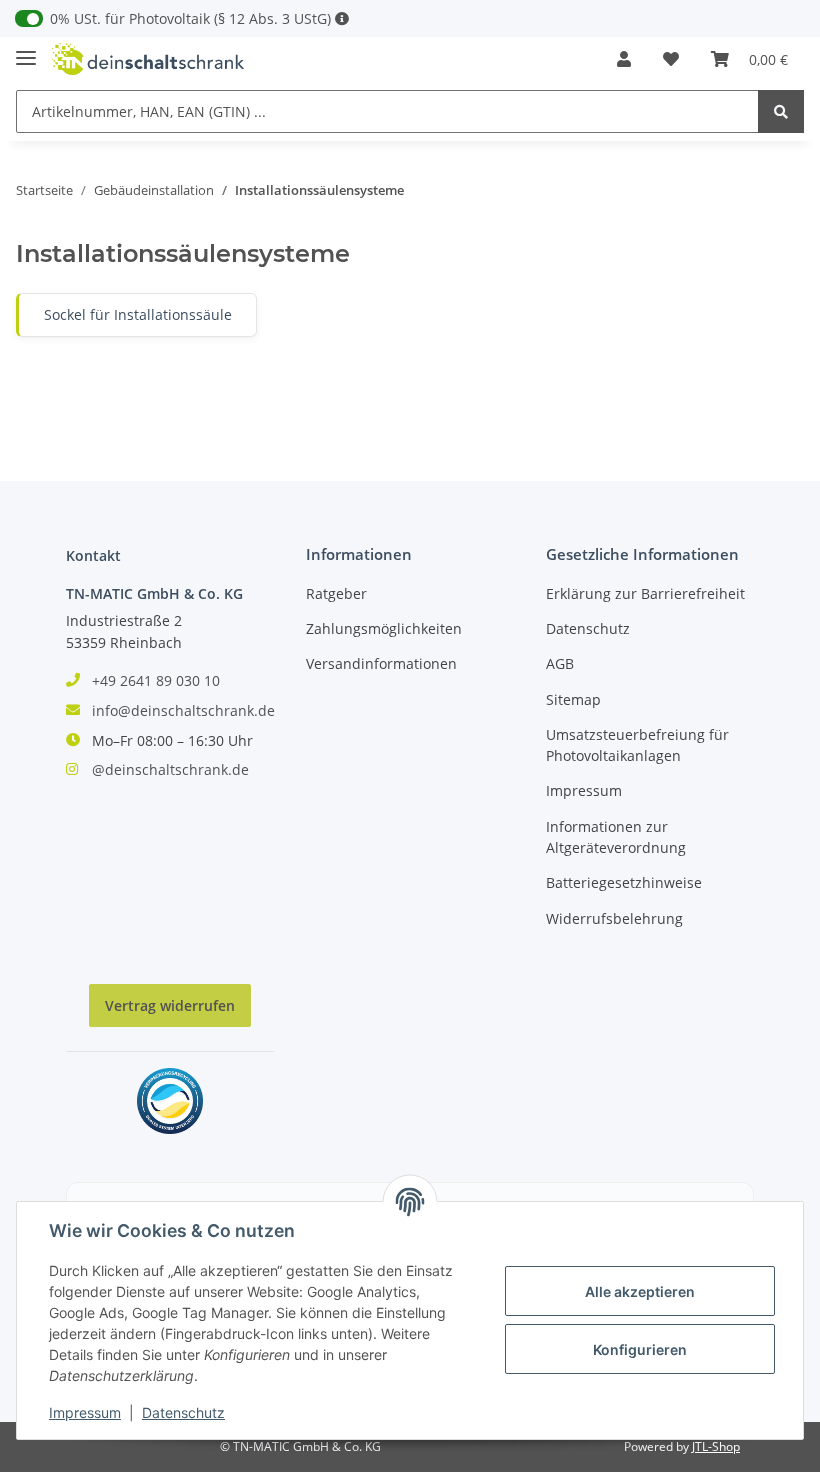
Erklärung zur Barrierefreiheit (645, 593)
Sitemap (573, 699)
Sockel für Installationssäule (138, 314)
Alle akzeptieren (640, 1291)
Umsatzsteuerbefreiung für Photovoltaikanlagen (637, 745)
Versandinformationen (381, 663)
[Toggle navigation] (26, 49)
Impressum (584, 790)
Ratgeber (336, 593)
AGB (560, 663)
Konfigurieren (640, 1349)
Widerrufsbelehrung (614, 918)
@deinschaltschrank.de (170, 769)
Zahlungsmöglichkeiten (384, 628)
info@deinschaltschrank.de (183, 710)
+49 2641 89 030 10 (156, 680)
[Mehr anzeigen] (342, 18)
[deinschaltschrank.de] (148, 59)
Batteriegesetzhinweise (624, 882)
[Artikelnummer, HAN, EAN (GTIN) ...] (781, 111)
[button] (624, 59)
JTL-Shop (716, 1446)
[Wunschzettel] (671, 59)
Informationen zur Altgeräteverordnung (616, 837)
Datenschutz (588, 628)
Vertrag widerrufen (170, 1005)
